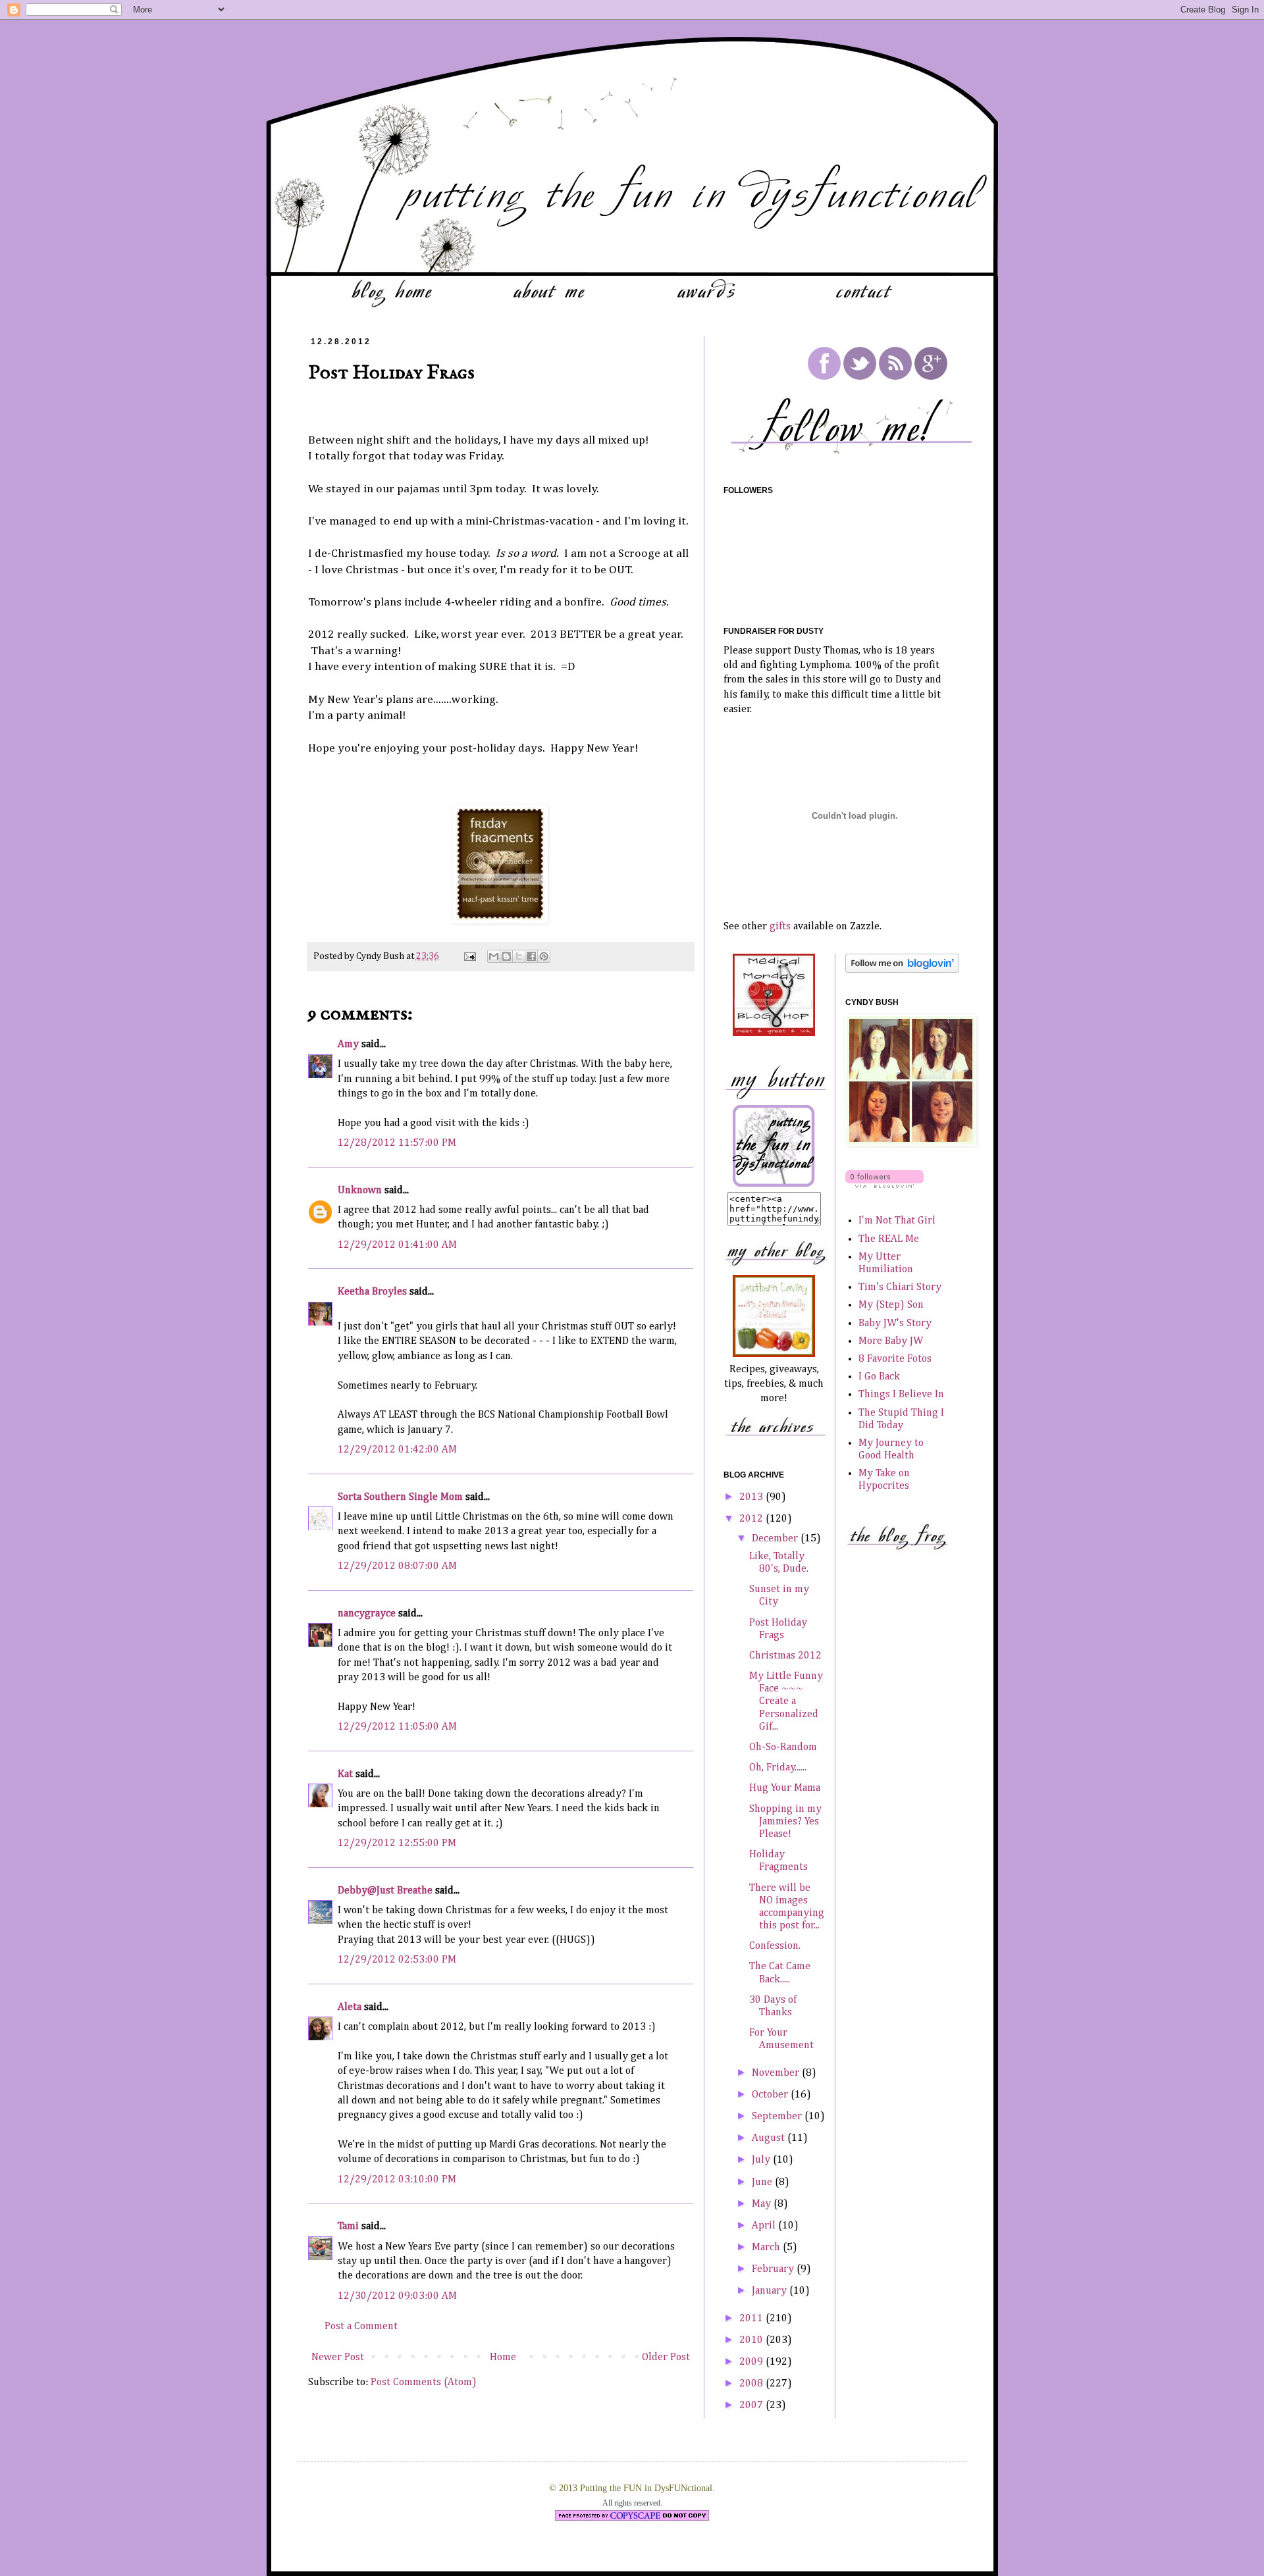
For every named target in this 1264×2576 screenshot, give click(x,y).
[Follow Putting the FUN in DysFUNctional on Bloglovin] (902, 970)
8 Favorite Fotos (895, 1359)
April (765, 2226)
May (763, 2204)
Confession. (775, 1946)
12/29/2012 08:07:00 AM (397, 1566)
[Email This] (494, 956)
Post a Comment (361, 2327)
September (778, 2117)
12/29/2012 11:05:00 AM (397, 1727)
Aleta (350, 2007)
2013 (752, 1497)
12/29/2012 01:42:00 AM (397, 1450)
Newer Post (338, 2357)
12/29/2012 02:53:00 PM (397, 1960)
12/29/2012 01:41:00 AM (397, 1245)
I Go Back (879, 1377)
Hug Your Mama (785, 1788)
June (763, 2182)
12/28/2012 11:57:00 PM (397, 1143)
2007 (752, 2406)
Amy (348, 1044)
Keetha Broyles (372, 1292)
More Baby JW (891, 1341)
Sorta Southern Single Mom (400, 1497)
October (771, 2095)
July (762, 2160)
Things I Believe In (901, 1395)
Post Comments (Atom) (424, 2383)
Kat (345, 1774)
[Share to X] (519, 956)
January (771, 2291)
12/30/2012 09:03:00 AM (397, 2296)
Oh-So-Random (783, 1747)
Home (503, 2357)
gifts (780, 927)
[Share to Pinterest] (544, 956)
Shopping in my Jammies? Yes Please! (785, 1822)
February (774, 2269)
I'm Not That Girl (897, 1221)
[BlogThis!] (506, 956)
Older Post (666, 2357)
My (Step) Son (891, 1305)
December (776, 1539)
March (767, 2248)
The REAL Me (889, 1239)
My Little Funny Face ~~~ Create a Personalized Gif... (786, 1702)
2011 (752, 2319)
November (777, 2073)
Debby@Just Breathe (385, 1891)
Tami (348, 2227)
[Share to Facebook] (531, 956)
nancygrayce (367, 1614)
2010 (752, 2340)
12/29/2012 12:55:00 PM (397, 1843)
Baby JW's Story (895, 1324)
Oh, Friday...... (778, 1768)
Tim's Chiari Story (900, 1287)
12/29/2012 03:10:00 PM (397, 2180)
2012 (752, 1519)
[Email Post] (469, 956)
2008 (752, 2384)
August (770, 2138)
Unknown (360, 1191)
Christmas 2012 (785, 1656)
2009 (752, 2362)
